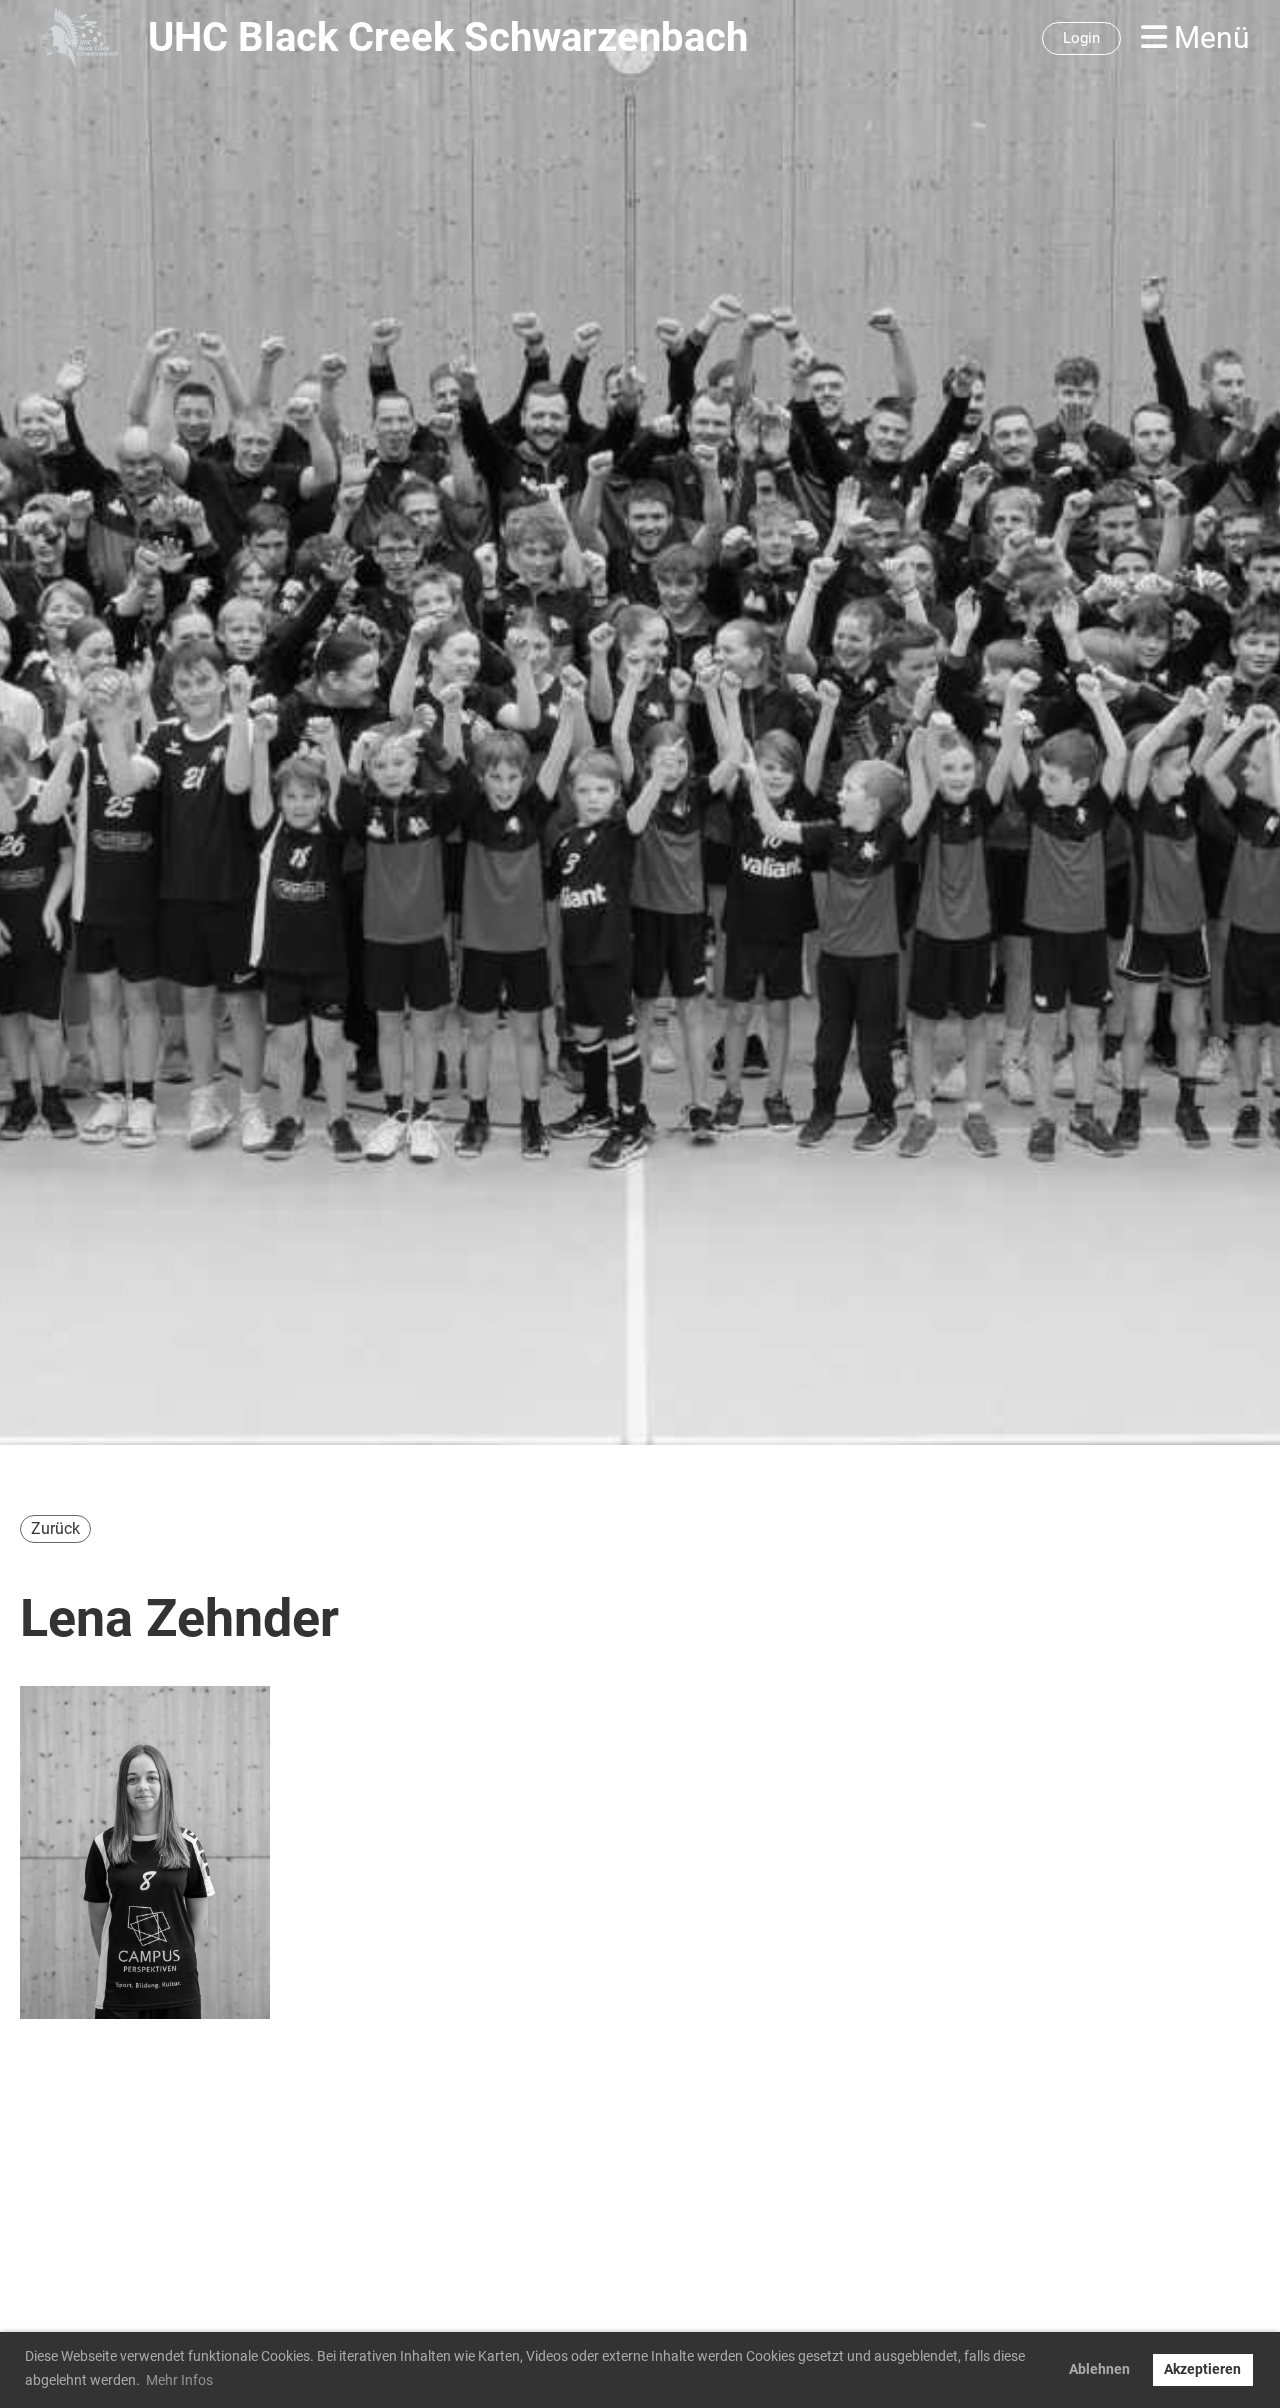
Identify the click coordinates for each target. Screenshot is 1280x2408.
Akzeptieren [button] (1202, 2369)
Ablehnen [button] (1099, 2369)
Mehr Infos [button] (179, 2380)
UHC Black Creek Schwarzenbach (448, 37)
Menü (1208, 37)
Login (1081, 38)
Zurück (55, 1528)
